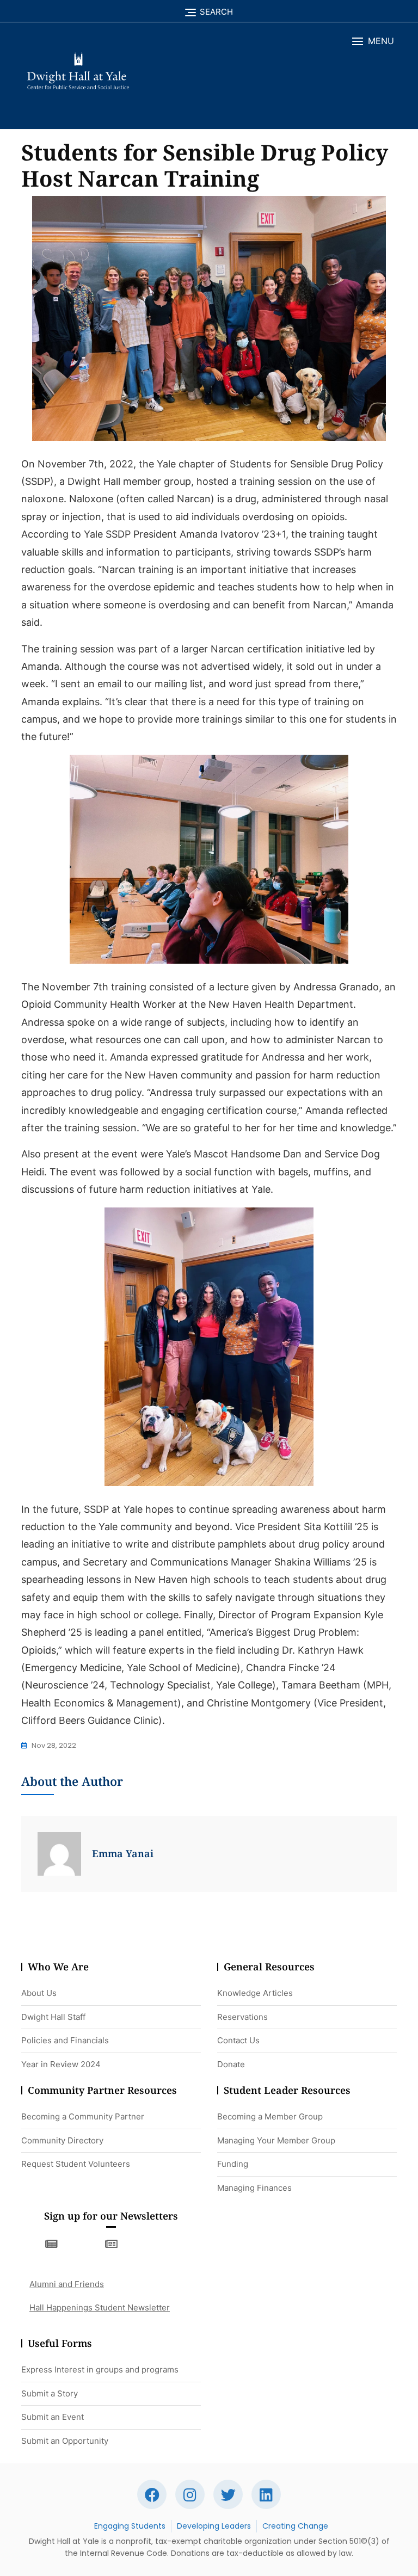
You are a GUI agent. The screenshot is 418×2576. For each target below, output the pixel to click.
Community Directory (62, 2140)
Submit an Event (53, 2417)
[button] (373, 41)
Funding (233, 2164)
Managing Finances (254, 2188)
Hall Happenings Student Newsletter (100, 2307)
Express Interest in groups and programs (100, 2369)
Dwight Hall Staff (53, 2017)
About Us (39, 1993)
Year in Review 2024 (61, 2064)
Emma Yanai (123, 1853)
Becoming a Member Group (270, 2116)
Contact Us (238, 2040)
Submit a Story (50, 2393)
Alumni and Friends (67, 2284)
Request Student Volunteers (76, 2164)
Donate (231, 2064)
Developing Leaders (214, 2526)
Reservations (242, 2017)
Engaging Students (130, 2526)
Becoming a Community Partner (83, 2116)
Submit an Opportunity (65, 2441)
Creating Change (295, 2526)
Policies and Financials (65, 2040)
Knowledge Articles (255, 1993)
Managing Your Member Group (276, 2140)
